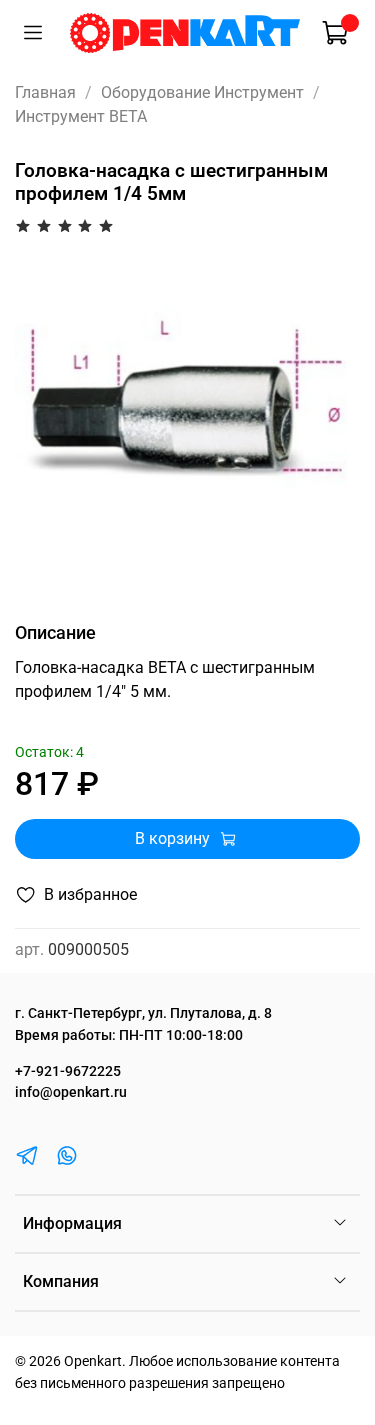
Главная (45, 92)
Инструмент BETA (81, 116)
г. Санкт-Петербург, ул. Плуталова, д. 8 (143, 1013)
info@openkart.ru (71, 1092)
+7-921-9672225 (68, 1071)
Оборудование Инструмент (202, 92)
